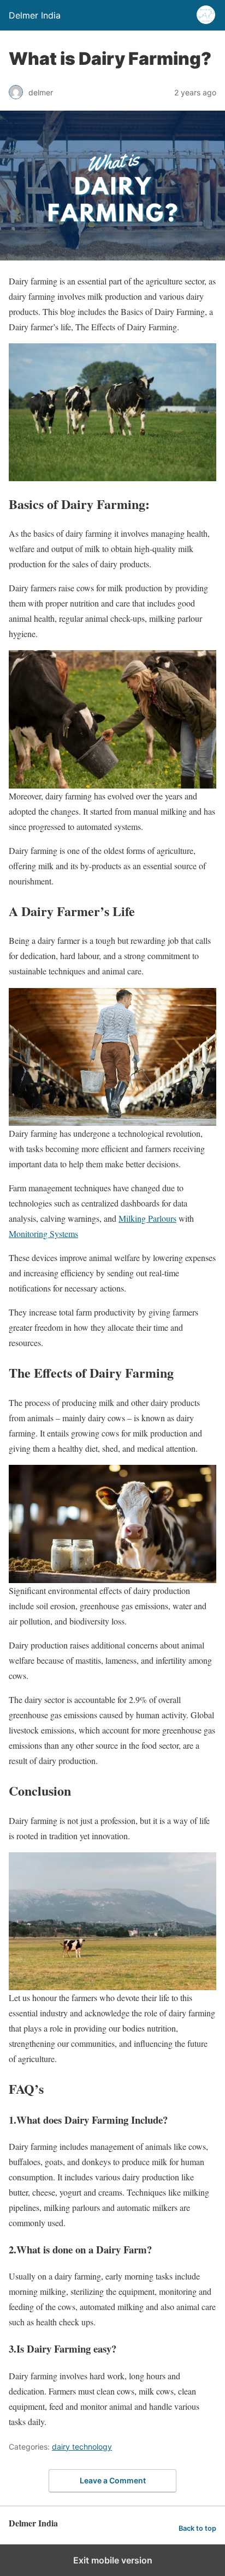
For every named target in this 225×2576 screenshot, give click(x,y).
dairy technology (82, 2447)
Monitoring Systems (43, 1234)
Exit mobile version (113, 2560)
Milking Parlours (147, 1218)
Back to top (197, 2528)
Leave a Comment (113, 2480)
